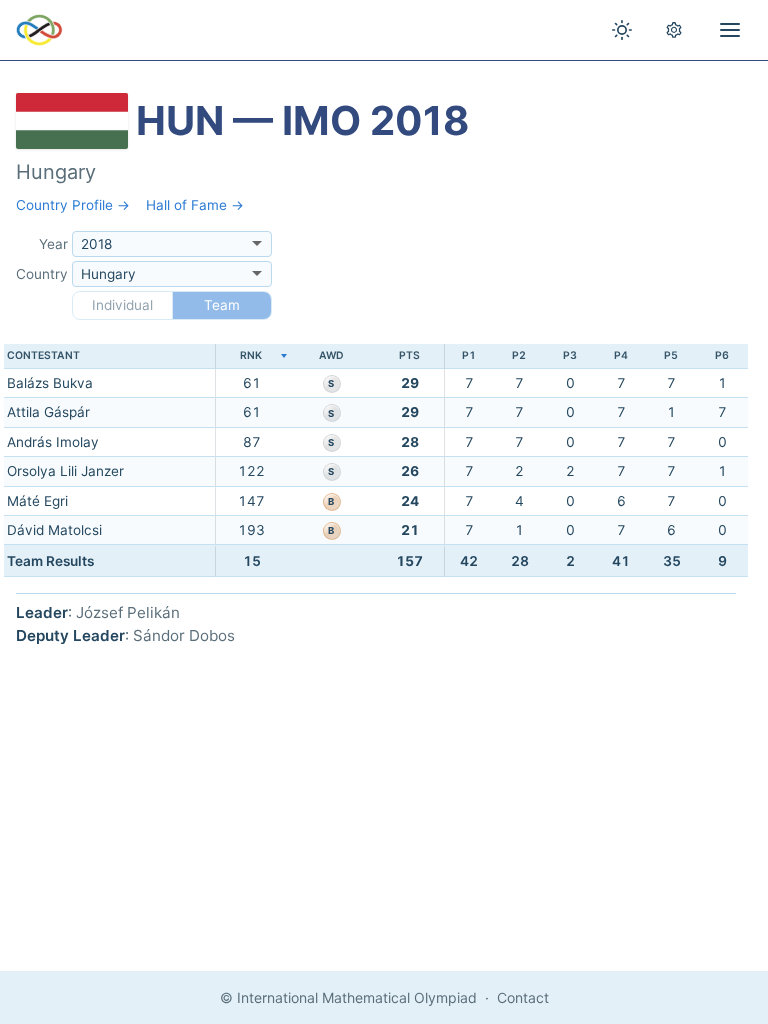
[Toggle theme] (622, 30)
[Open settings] (674, 30)
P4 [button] (621, 355)
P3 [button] (570, 355)
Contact (523, 997)
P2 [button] (519, 355)
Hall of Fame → (195, 205)
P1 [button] (469, 355)
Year (53, 244)
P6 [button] (722, 355)
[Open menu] (730, 30)
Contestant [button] (43, 355)
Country (42, 274)
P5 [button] (671, 355)
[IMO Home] (39, 30)
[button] (251, 356)
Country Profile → (73, 205)
